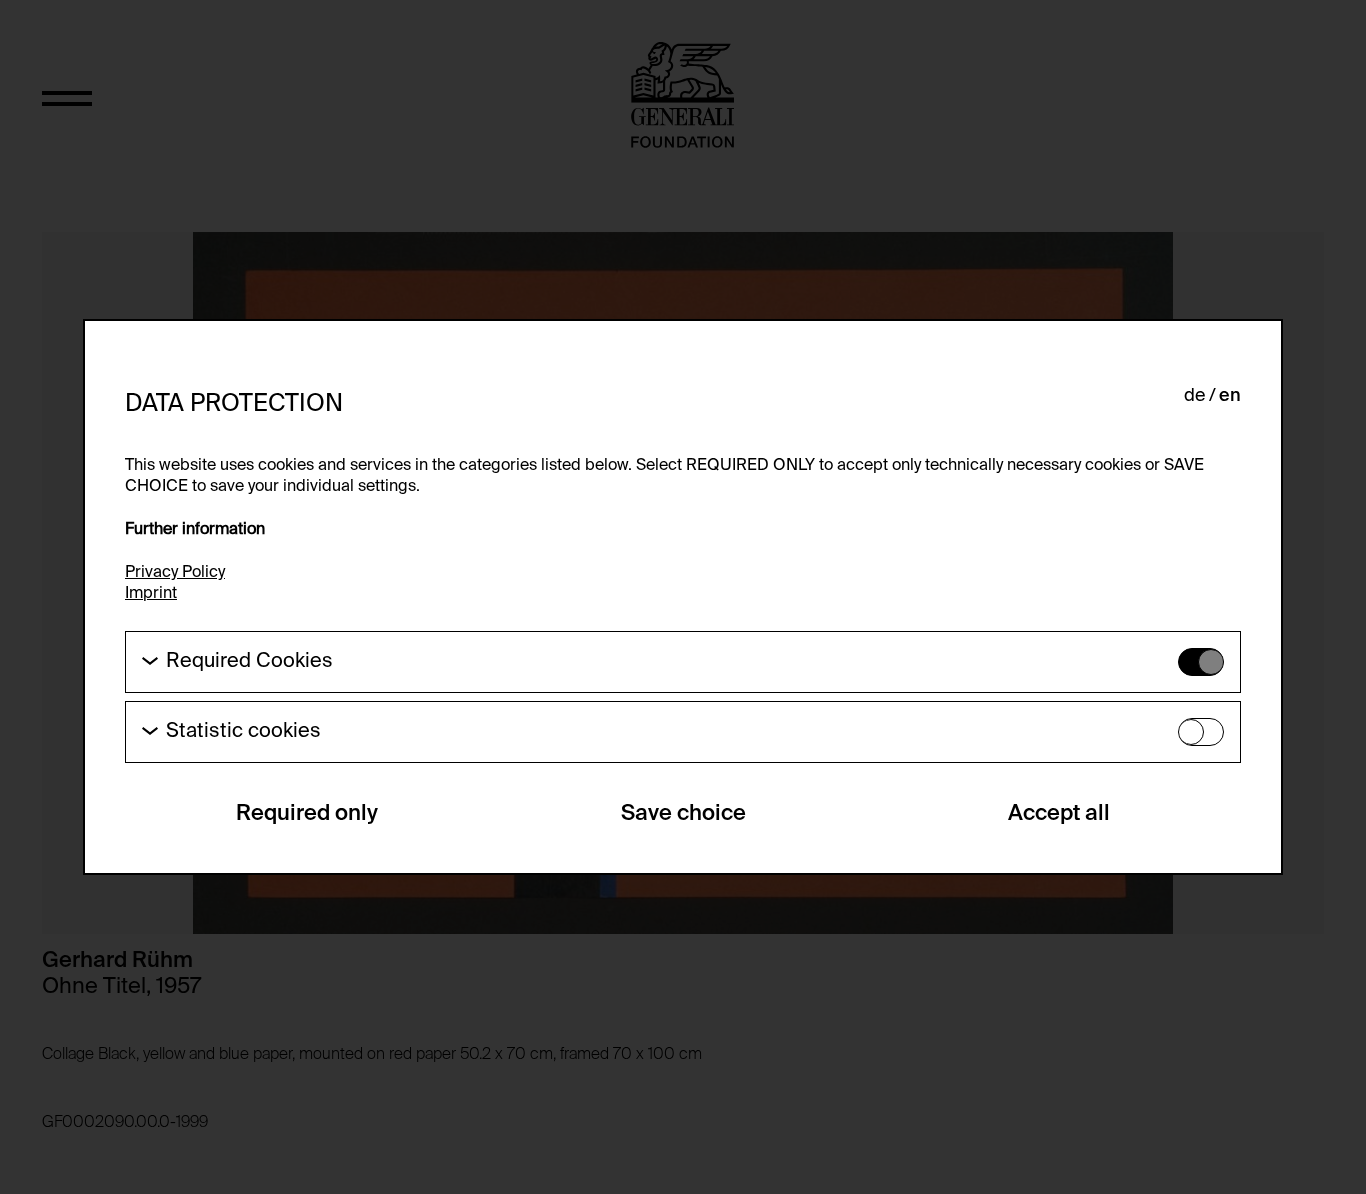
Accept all (1059, 814)
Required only (307, 814)
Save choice (683, 814)
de (1194, 396)
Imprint (151, 594)
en (1230, 396)
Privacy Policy (175, 573)
